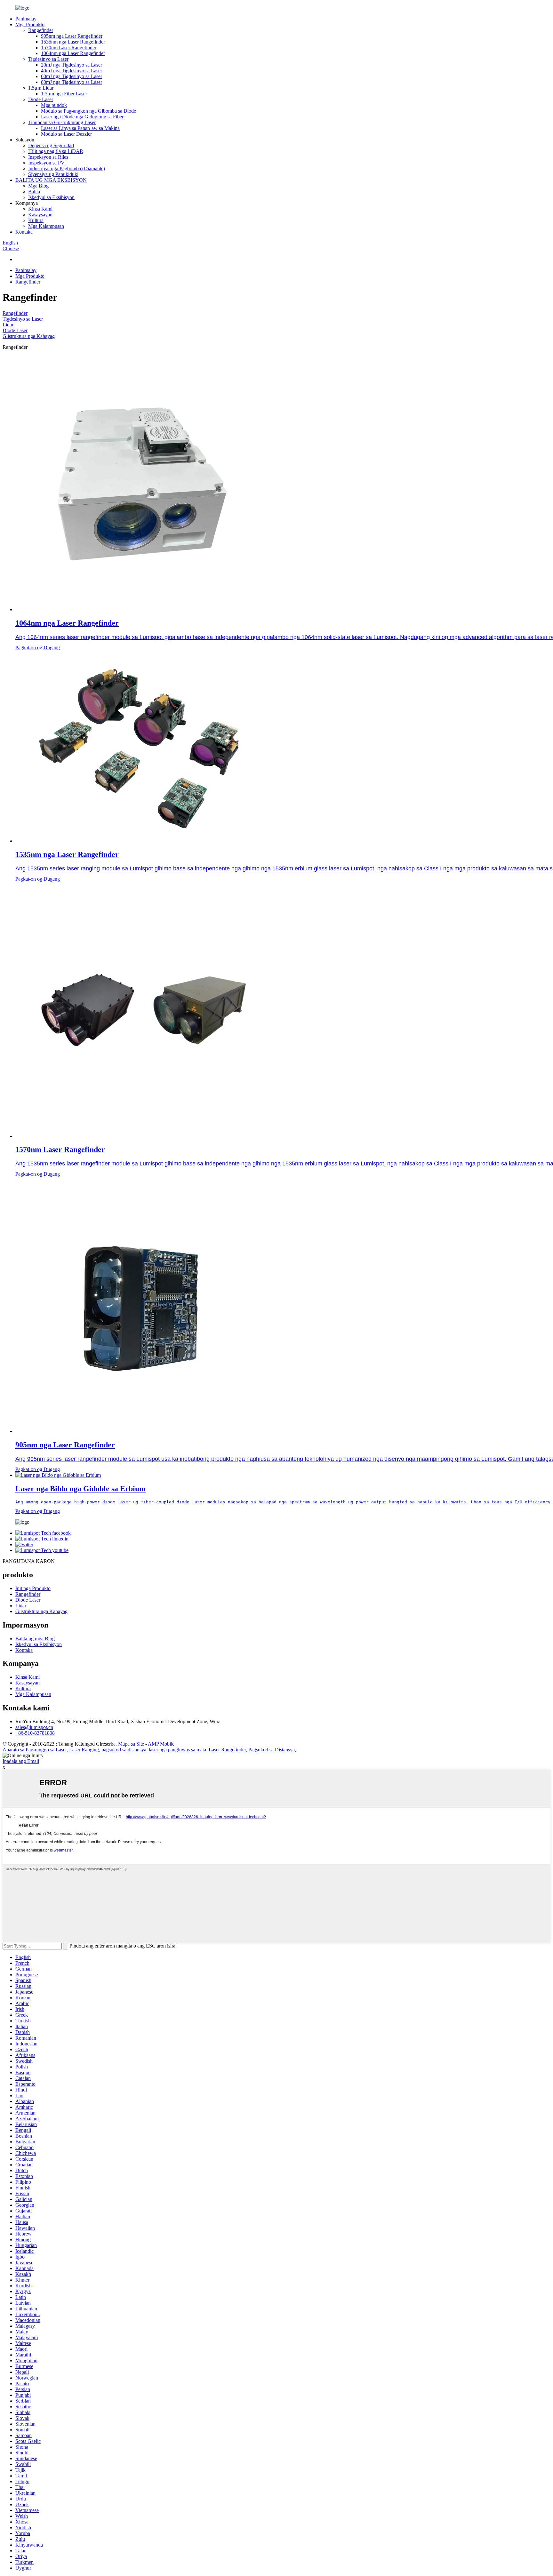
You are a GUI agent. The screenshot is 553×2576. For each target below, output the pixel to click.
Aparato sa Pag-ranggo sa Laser (35, 1750)
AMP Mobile (161, 1744)
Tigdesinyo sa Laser (48, 59)
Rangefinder (41, 30)
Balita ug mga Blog (35, 1639)
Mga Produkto (30, 24)
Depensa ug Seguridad (51, 145)
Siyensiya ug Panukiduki (53, 174)
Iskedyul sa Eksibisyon (51, 197)
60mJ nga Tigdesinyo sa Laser (72, 76)
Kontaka (24, 232)
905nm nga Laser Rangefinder (72, 36)
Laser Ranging (84, 1750)
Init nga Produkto (33, 1588)
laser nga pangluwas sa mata (177, 1750)
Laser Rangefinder (227, 1750)
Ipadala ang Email (21, 1761)
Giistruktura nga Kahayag (29, 336)
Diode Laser (41, 99)
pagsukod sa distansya (124, 1750)
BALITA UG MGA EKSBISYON (51, 180)
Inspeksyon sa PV (46, 163)
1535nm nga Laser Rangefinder (73, 42)
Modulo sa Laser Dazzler (66, 134)
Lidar (8, 325)
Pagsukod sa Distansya (272, 1750)
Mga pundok (54, 105)
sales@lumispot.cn (34, 1727)
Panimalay (26, 19)
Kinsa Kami (40, 209)
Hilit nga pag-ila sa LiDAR (56, 151)
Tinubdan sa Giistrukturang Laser (62, 122)
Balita (34, 192)
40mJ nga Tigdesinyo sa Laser (72, 71)
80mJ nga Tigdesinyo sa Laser (72, 82)
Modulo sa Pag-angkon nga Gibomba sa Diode (88, 111)
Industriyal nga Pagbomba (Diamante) (67, 168)
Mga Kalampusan (46, 226)
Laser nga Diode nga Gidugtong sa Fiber (82, 117)
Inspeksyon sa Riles (48, 157)
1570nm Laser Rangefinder (69, 48)
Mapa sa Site (131, 1744)
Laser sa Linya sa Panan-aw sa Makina (80, 128)
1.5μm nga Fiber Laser (64, 94)
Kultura (36, 220)
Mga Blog (38, 186)
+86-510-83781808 (35, 1733)
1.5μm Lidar (41, 88)
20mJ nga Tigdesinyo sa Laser (72, 65)
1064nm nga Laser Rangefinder (73, 53)
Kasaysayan (40, 215)
